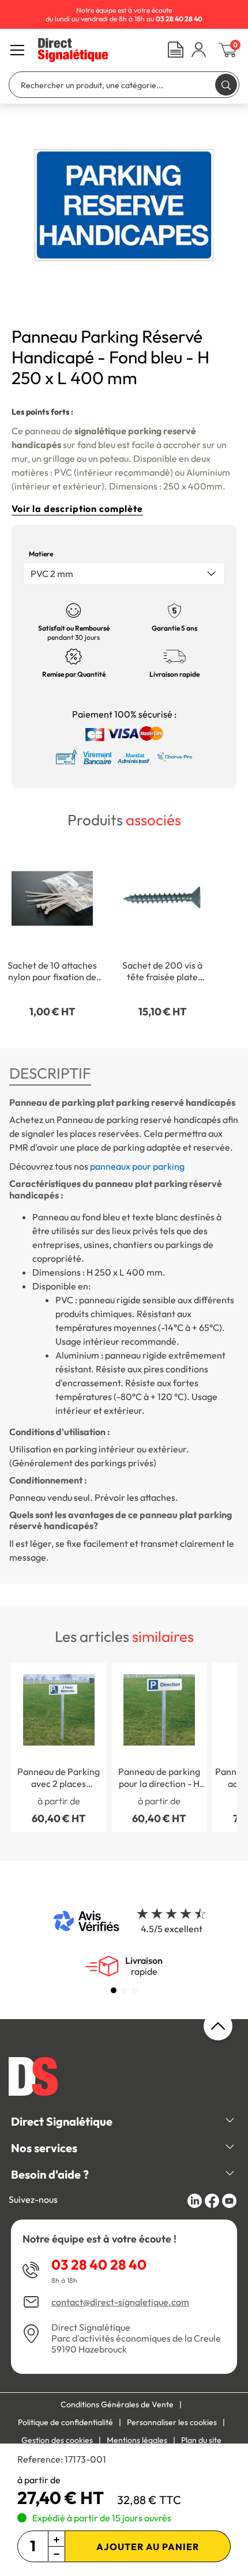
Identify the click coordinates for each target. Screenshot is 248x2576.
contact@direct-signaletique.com (120, 2302)
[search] (226, 84)
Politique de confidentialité (65, 2422)
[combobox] (124, 574)
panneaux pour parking (137, 1166)
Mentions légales (137, 2440)
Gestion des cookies (57, 2440)
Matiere (41, 554)
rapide (144, 1966)
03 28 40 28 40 (99, 2264)
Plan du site (201, 2440)
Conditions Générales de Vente (117, 2404)
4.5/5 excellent (172, 1929)
